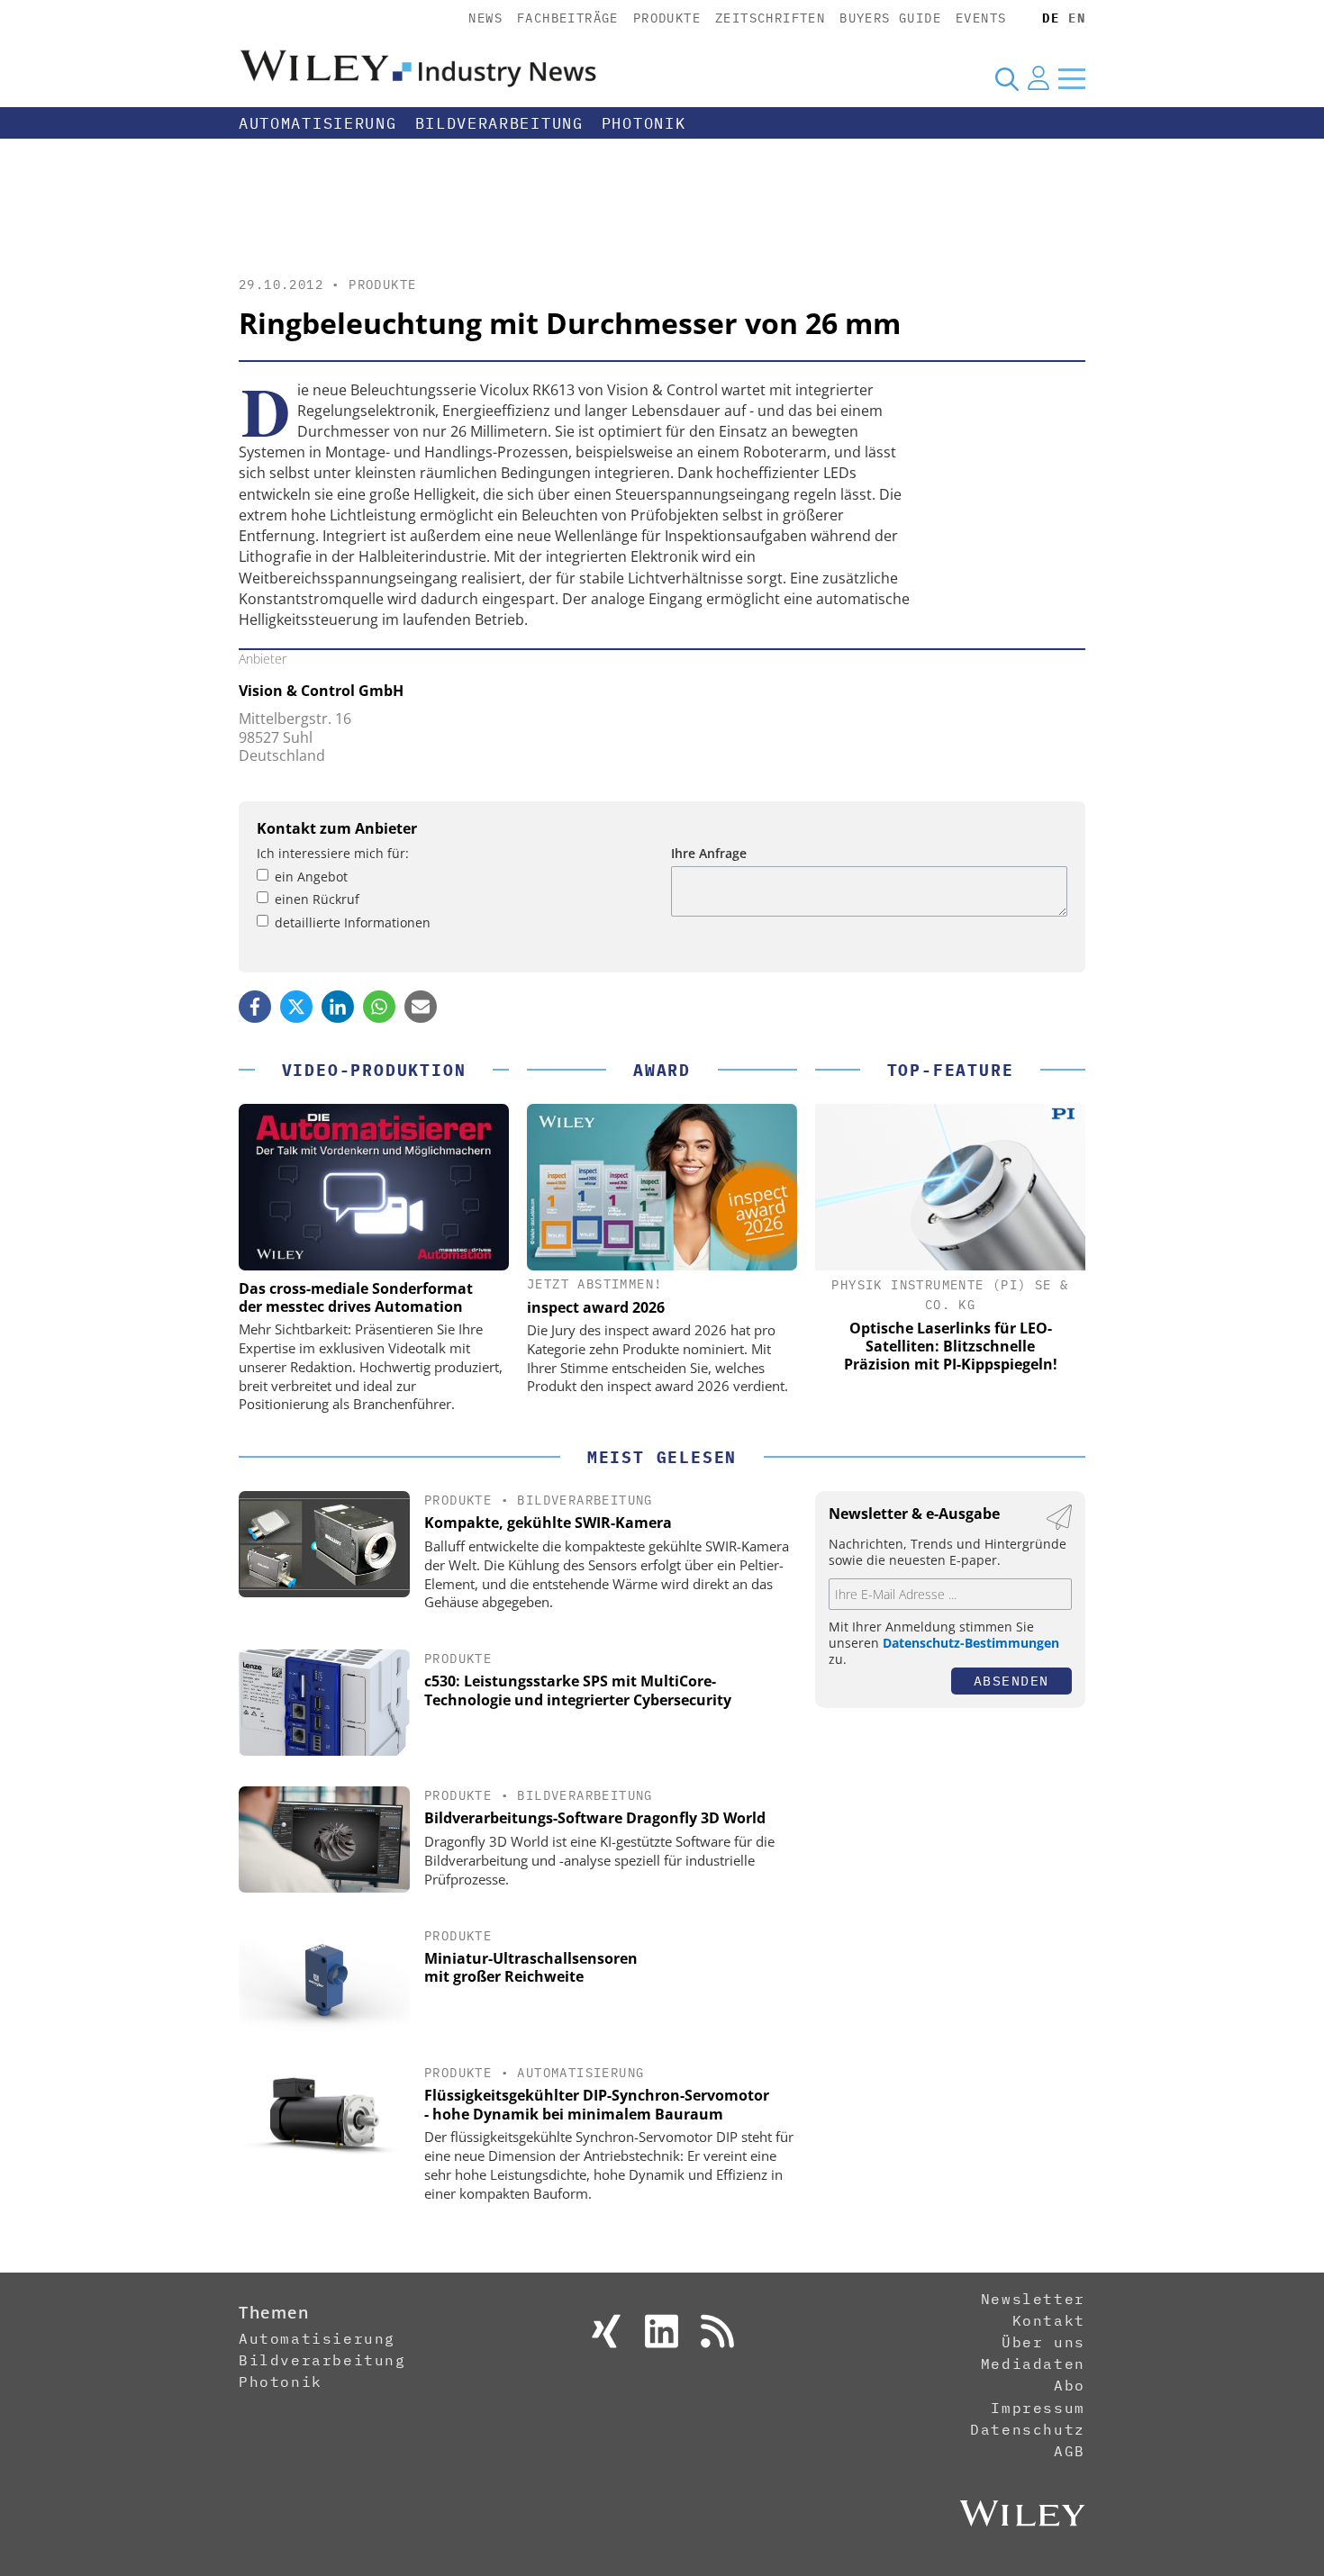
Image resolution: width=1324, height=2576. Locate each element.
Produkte (667, 18)
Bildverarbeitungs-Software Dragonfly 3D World (595, 1818)
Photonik (644, 123)
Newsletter (1033, 2299)
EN (1077, 18)
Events (981, 18)
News (485, 18)
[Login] (1038, 78)
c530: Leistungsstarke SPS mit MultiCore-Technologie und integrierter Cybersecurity (578, 1690)
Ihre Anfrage (709, 853)
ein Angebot (311, 877)
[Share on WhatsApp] (379, 1007)
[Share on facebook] (255, 1007)
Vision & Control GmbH (321, 691)
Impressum (1038, 2408)
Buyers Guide (890, 18)
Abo (1070, 2385)
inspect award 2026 (596, 1307)
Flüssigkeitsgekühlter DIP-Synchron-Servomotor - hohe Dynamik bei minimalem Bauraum (597, 2105)
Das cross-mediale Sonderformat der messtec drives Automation (356, 1297)
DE (1051, 18)
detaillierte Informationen (353, 922)
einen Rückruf (317, 899)
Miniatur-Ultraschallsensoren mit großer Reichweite (531, 1968)
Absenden (1011, 1681)
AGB (1070, 2451)
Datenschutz (1028, 2429)
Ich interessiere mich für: (333, 853)
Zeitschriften (770, 18)
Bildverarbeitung (499, 123)
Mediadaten (1033, 2364)
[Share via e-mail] (421, 1007)
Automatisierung (318, 123)
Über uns (1043, 2342)
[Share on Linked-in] (338, 1007)
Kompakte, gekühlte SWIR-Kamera (548, 1523)
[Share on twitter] (296, 1007)
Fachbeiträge (568, 18)
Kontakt (1049, 2320)
